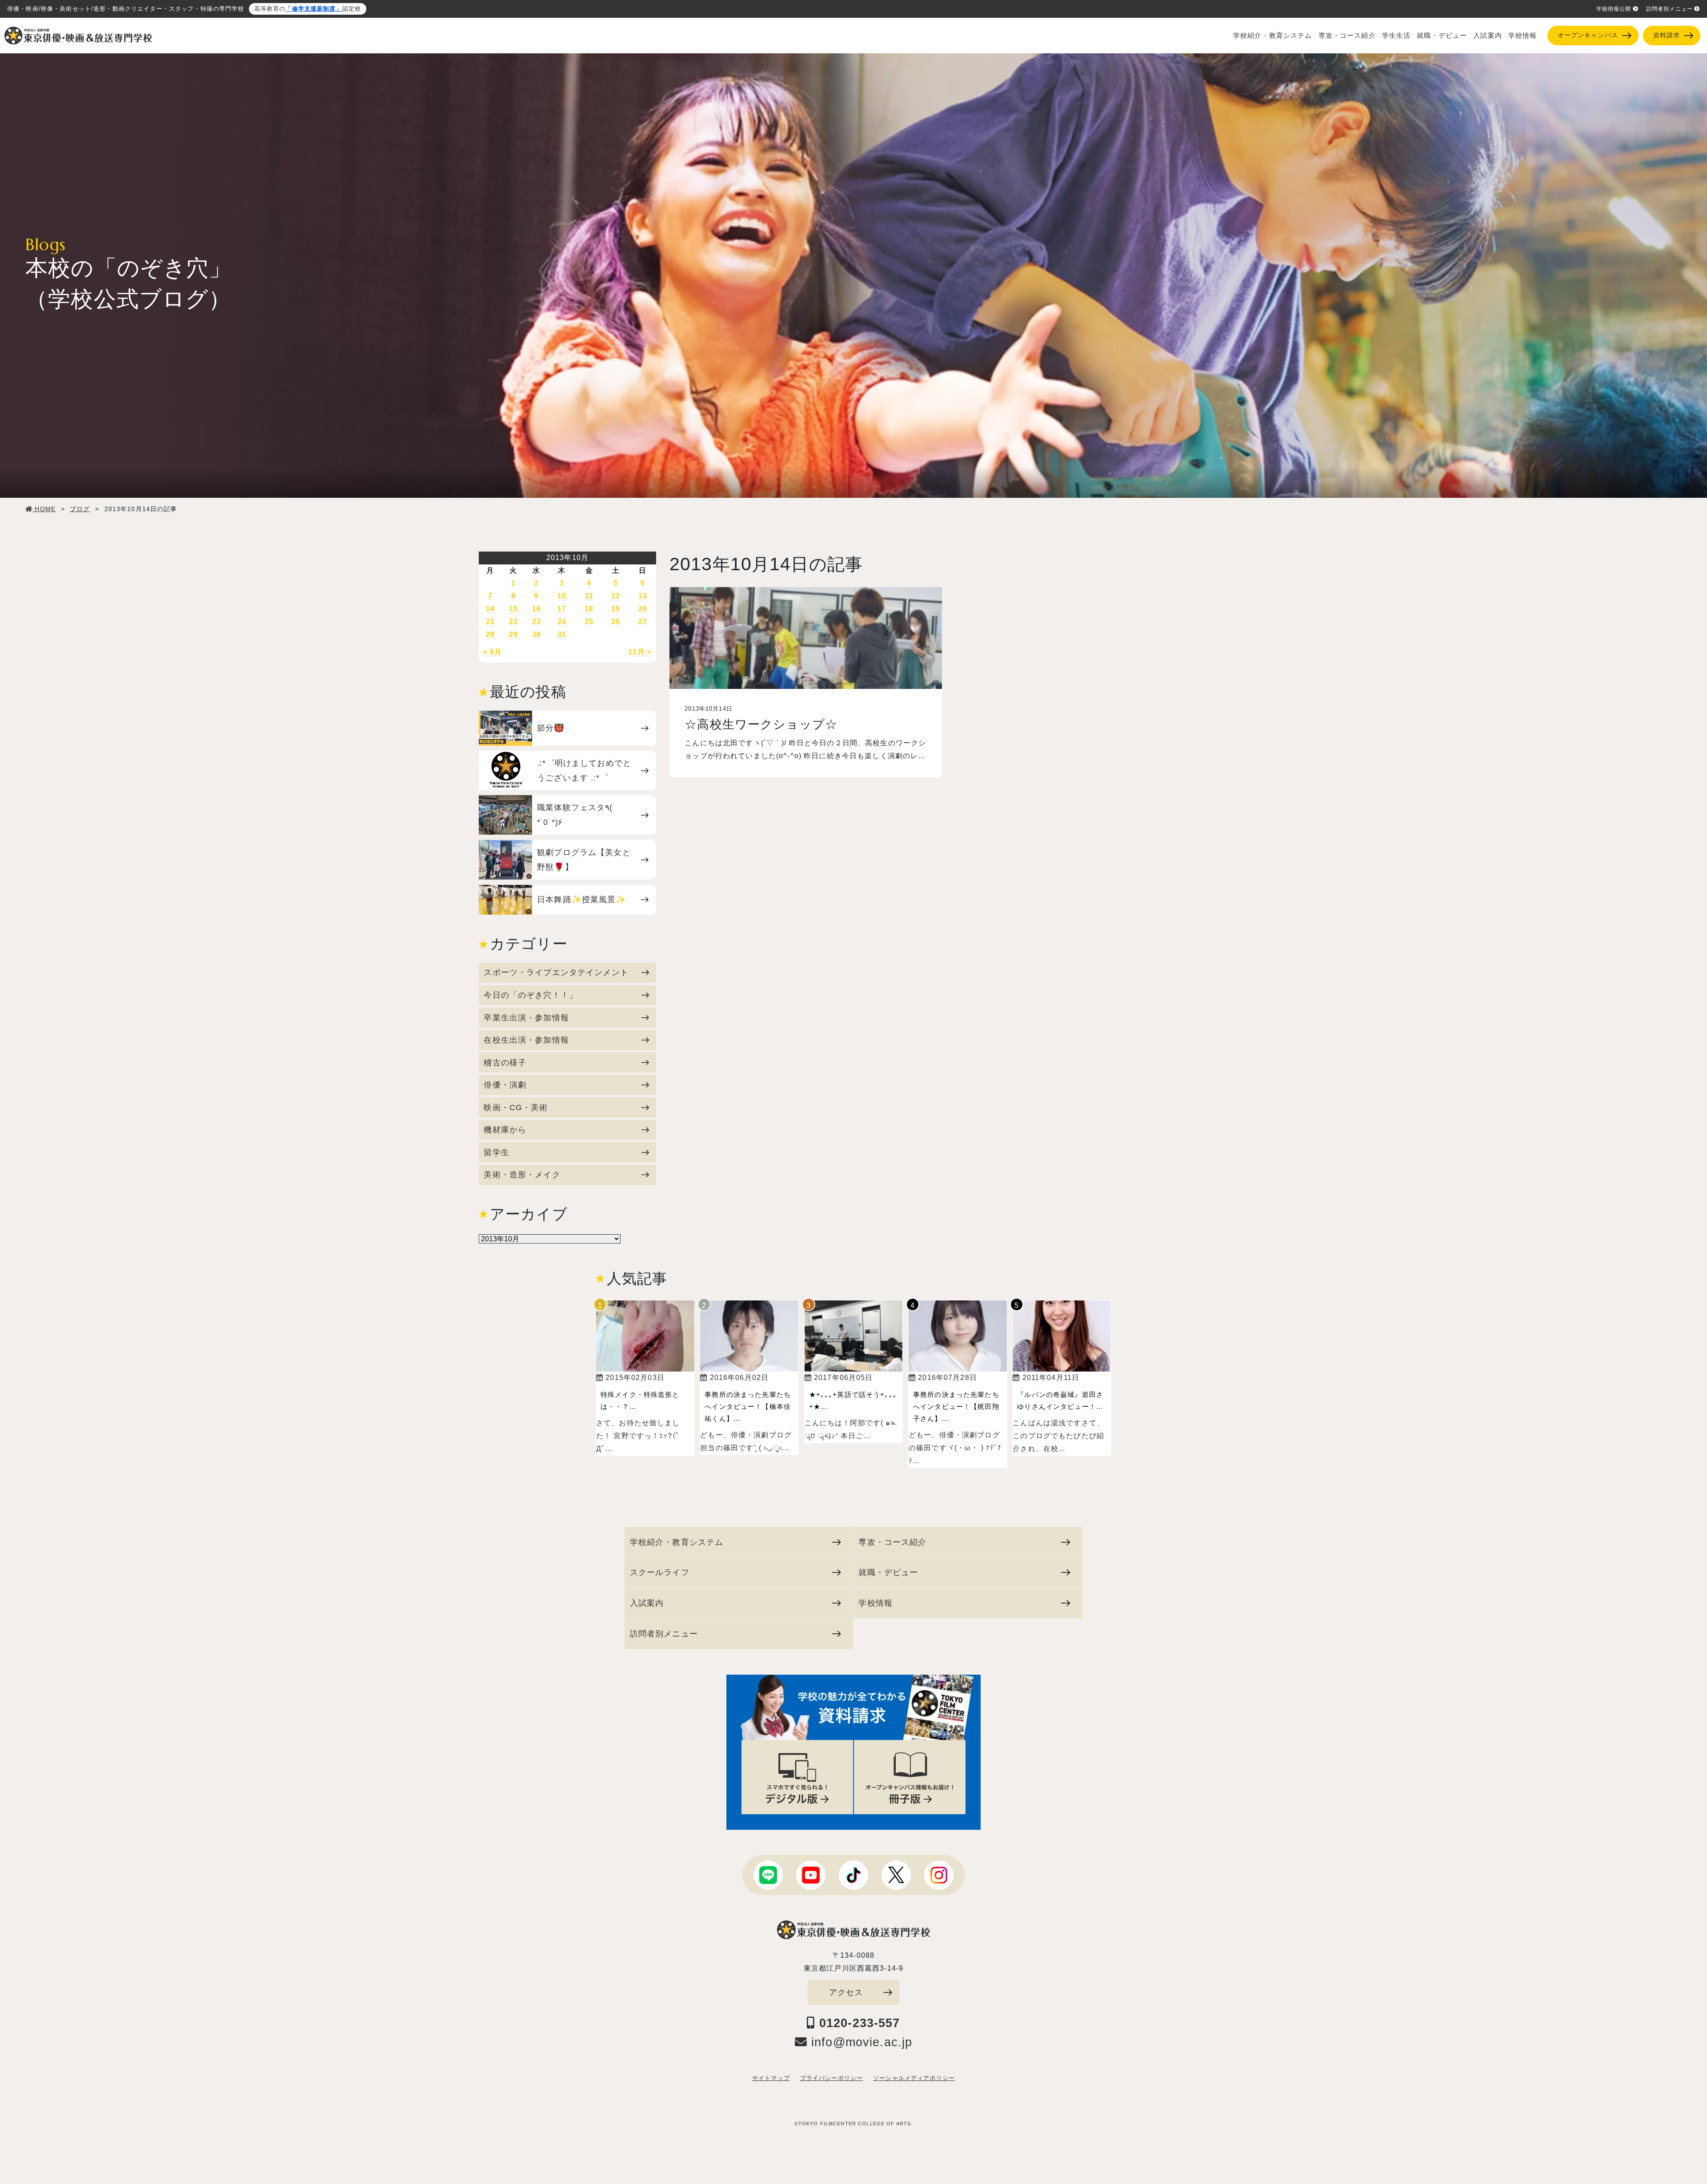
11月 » (640, 652)
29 (513, 634)
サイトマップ (771, 2078)
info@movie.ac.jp (860, 2042)
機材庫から (505, 1130)
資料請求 (1667, 35)
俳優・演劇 (505, 1085)
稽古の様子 (505, 1062)
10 (562, 596)
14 (490, 609)
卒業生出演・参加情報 (526, 1018)
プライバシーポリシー (831, 2078)
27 (643, 622)
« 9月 (493, 652)
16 (537, 609)
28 (490, 634)
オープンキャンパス (1588, 35)
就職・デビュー (1442, 36)
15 (513, 609)
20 (643, 609)
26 (616, 622)
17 (562, 609)
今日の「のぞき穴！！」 (531, 995)
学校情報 (1523, 36)
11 (589, 596)
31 (562, 634)
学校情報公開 (1614, 9)
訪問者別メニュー (1669, 9)
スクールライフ (660, 1572)
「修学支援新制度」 (314, 9)
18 (589, 609)
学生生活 (1396, 36)
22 (513, 622)
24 (562, 622)
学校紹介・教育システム (1273, 36)
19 (616, 609)
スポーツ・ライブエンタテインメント (556, 972)
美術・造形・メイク (522, 1174)
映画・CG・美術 (516, 1107)
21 (490, 622)
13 (643, 596)
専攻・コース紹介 (1347, 36)
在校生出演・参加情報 (526, 1040)
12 (616, 596)
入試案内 (1488, 36)
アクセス (846, 1992)
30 (537, 634)
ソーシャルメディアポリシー (914, 2078)
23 (537, 622)
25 (589, 622)
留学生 (496, 1152)
